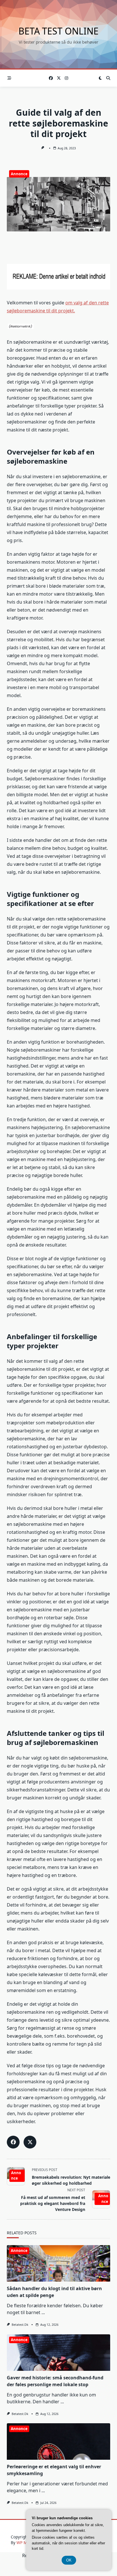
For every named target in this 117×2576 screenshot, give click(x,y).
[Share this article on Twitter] (30, 2142)
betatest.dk (20, 2325)
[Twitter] (59, 78)
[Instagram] (66, 78)
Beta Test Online (58, 31)
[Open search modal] (108, 78)
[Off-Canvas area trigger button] (9, 78)
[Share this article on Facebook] (13, 2142)
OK (69, 2560)
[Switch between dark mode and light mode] (100, 78)
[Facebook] (51, 78)
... (43, 2312)
